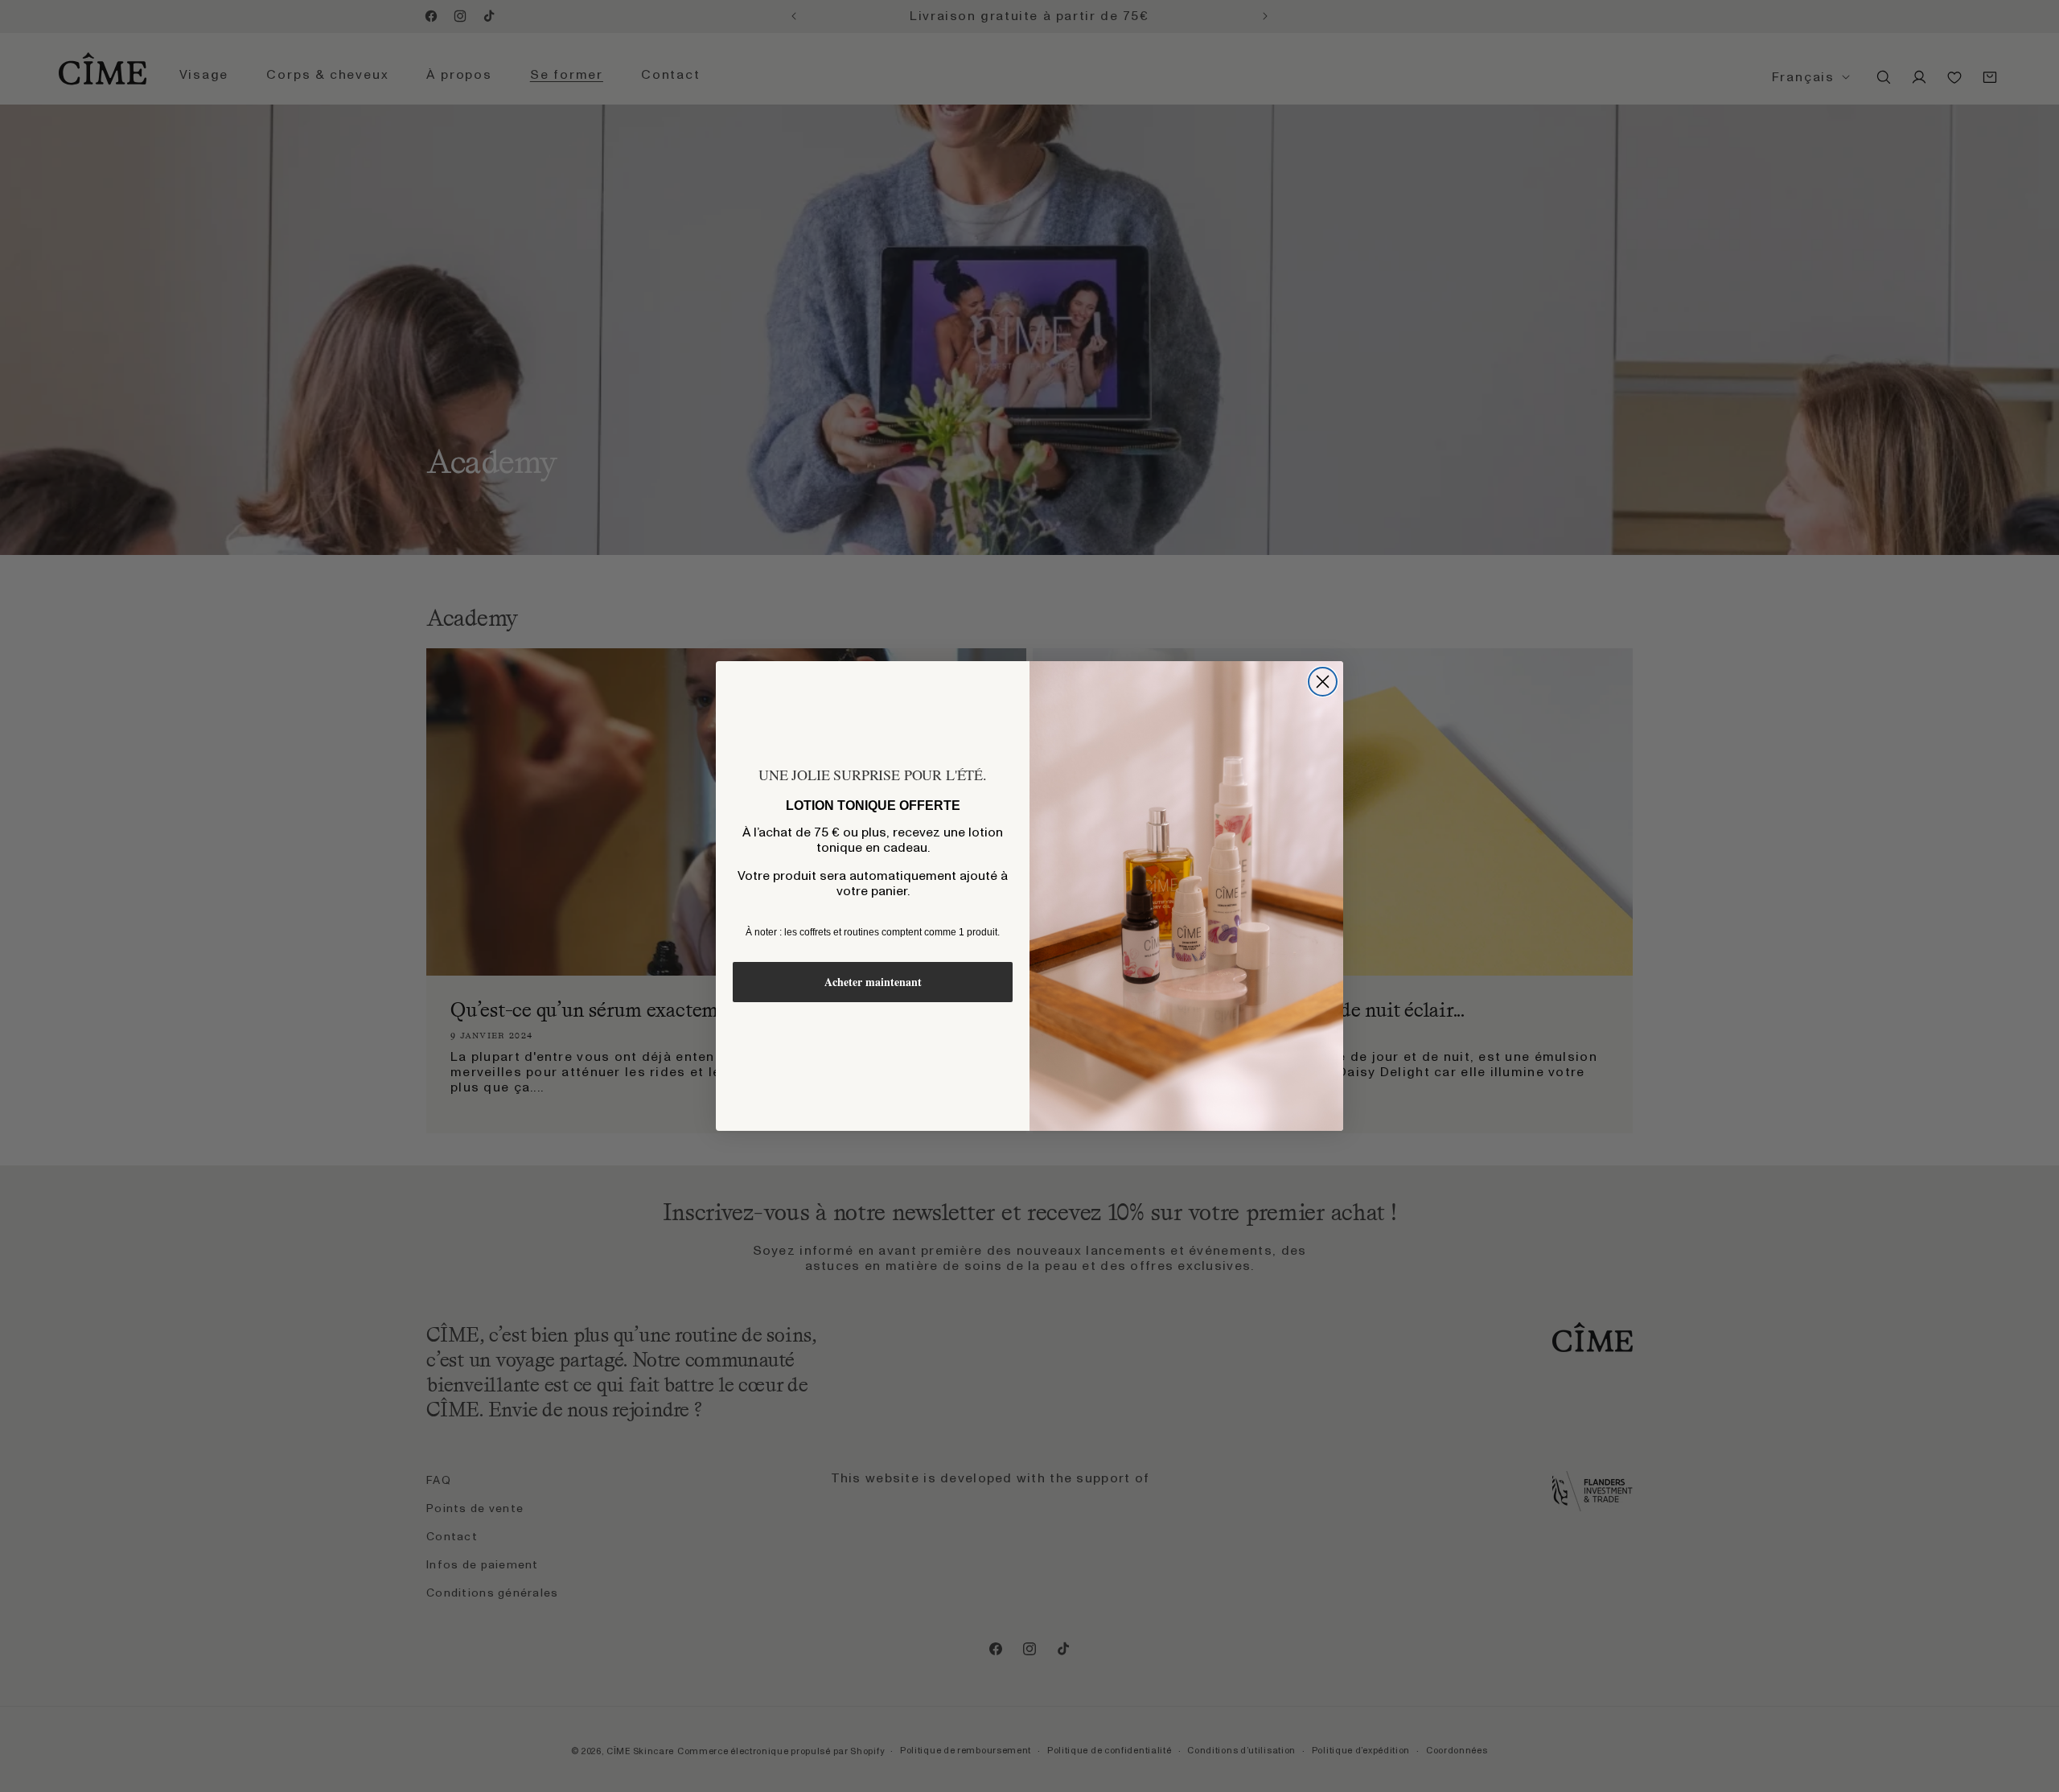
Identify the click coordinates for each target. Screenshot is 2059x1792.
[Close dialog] (1323, 682)
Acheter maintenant (873, 982)
